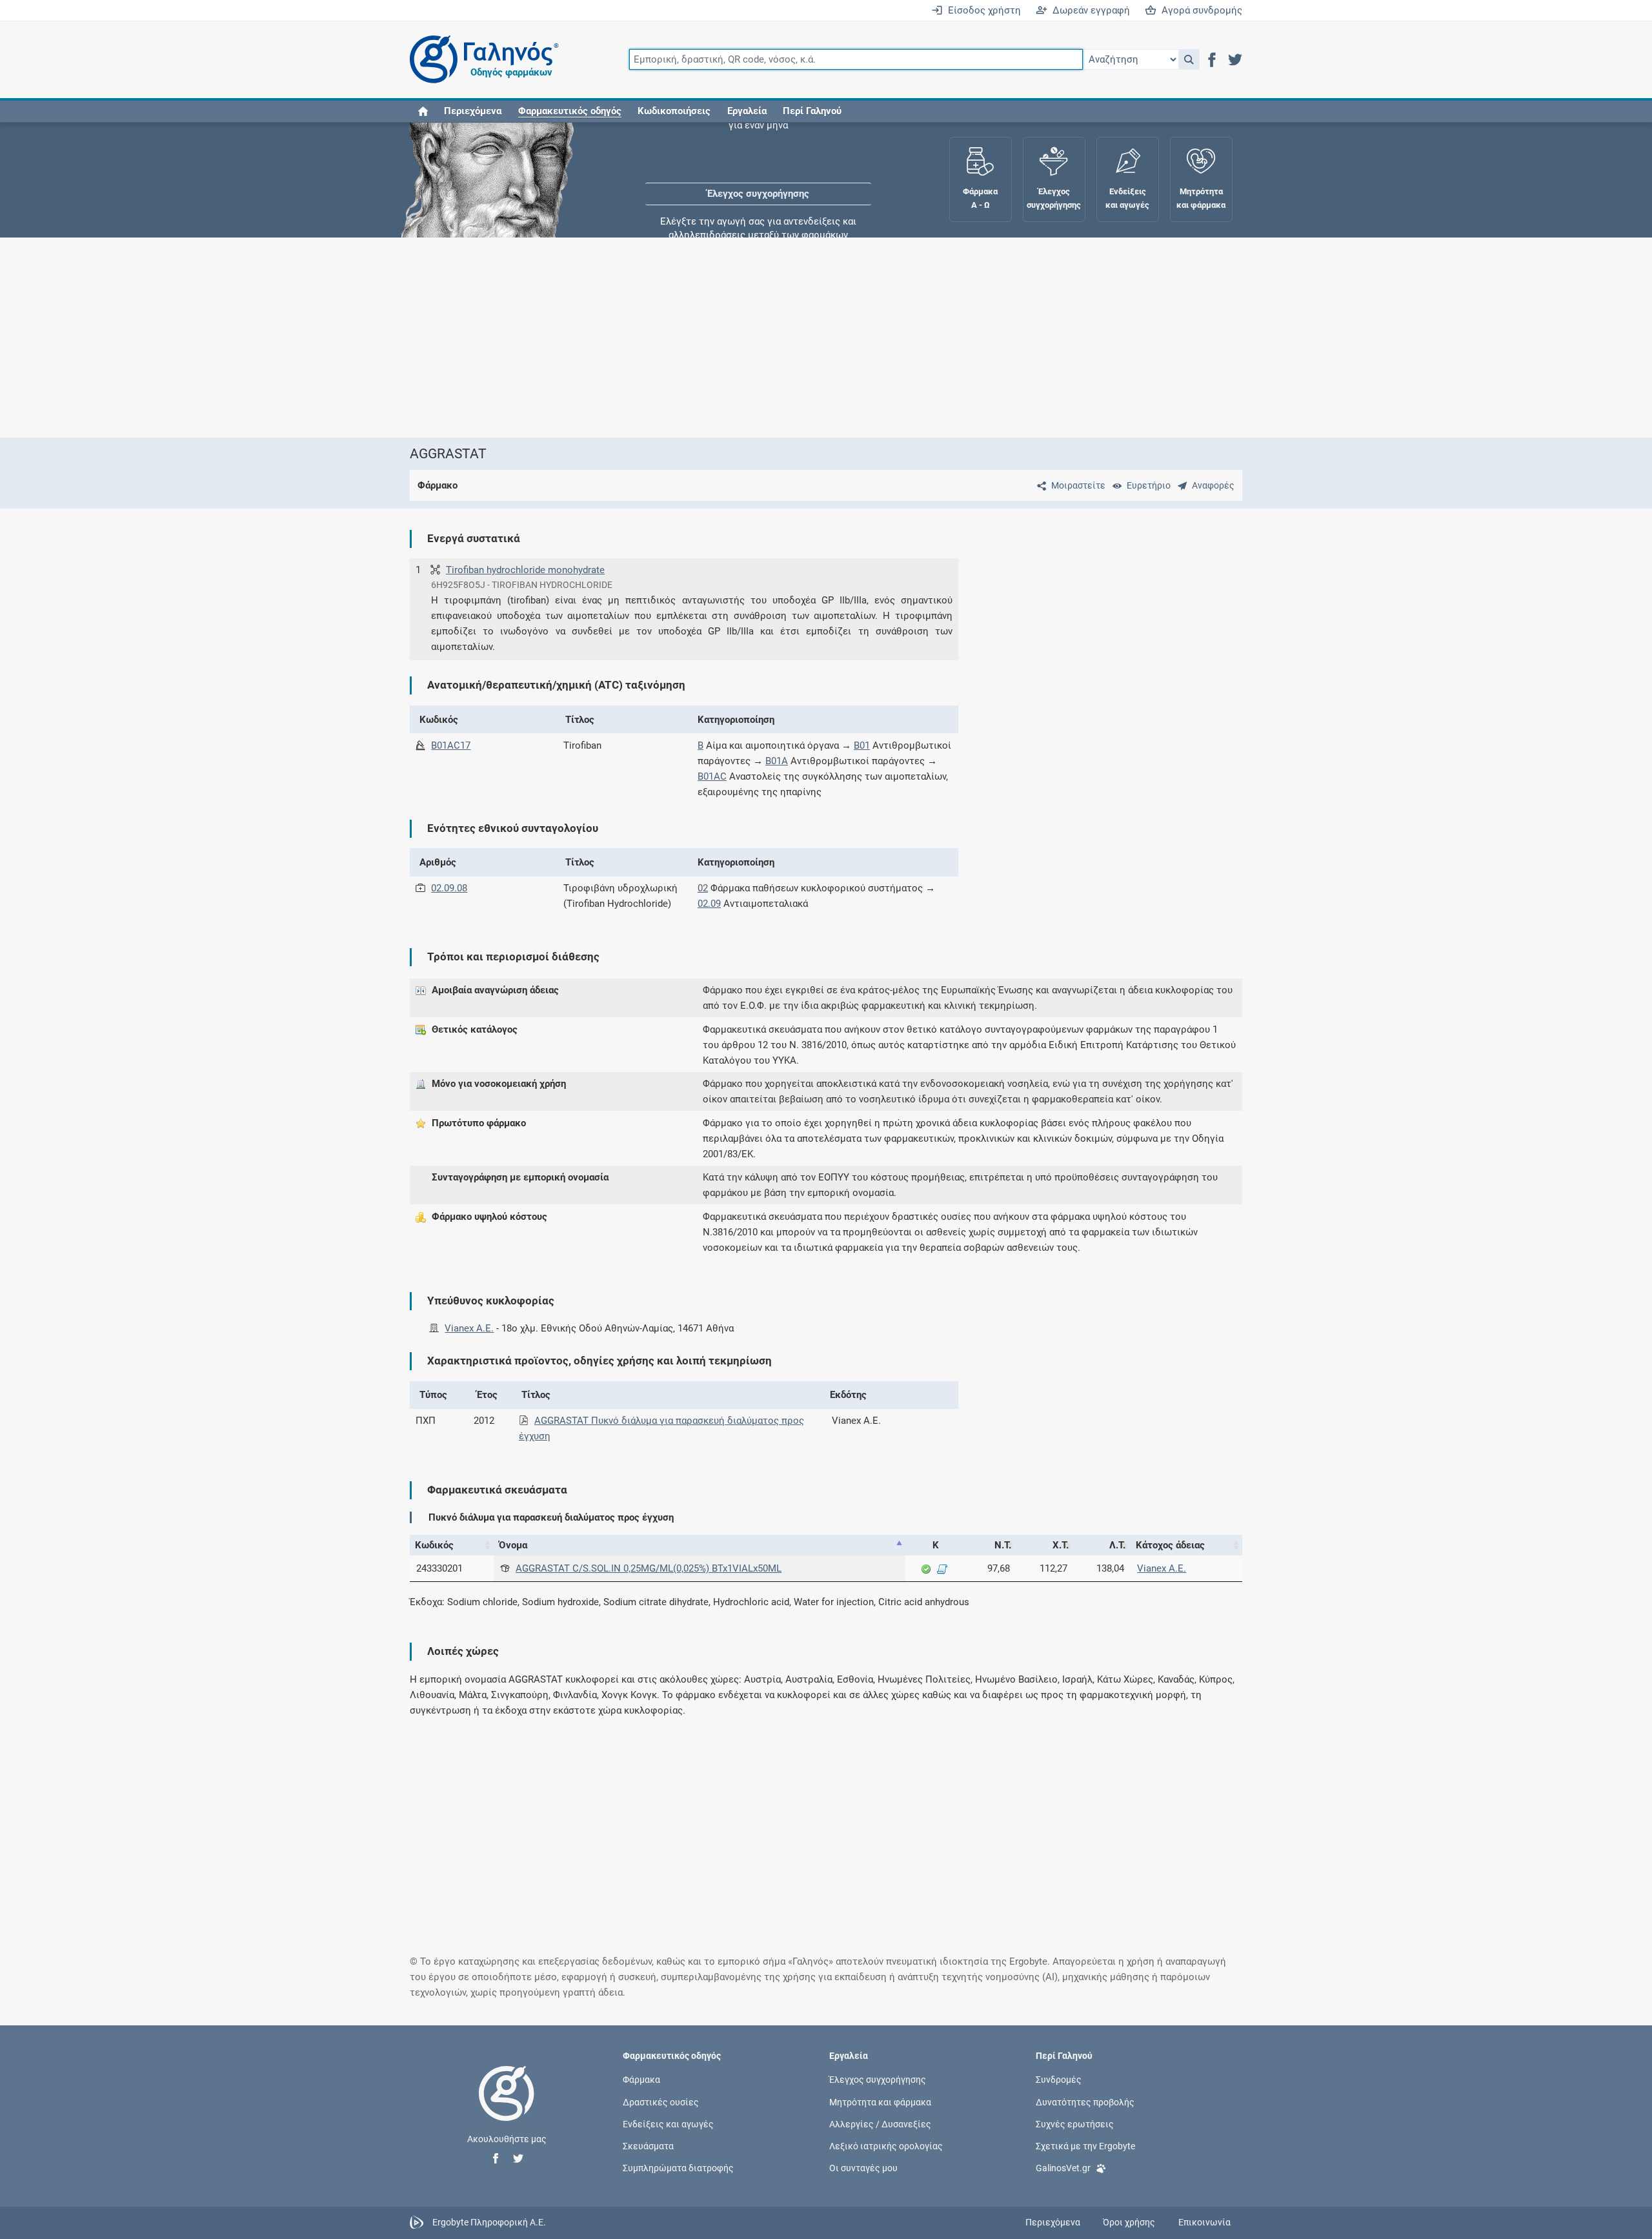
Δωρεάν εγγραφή (1089, 10)
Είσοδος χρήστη (982, 10)
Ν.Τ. (1003, 1545)
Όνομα (513, 1545)
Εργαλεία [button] (747, 111)
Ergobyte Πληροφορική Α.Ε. (489, 2222)
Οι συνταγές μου (863, 2168)
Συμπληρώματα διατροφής (678, 2168)
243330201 (439, 1568)
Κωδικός (434, 1545)
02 (703, 888)
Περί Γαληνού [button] (812, 111)
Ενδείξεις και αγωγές (668, 2123)
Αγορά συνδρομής (1199, 10)
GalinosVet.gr (1063, 2168)
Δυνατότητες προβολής (1085, 2102)
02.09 (709, 904)
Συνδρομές (1059, 2080)
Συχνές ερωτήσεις (1075, 2123)
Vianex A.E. (469, 1328)
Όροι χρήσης (1129, 2222)
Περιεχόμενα (473, 111)
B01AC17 (451, 745)
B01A (777, 761)
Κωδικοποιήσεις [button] (674, 111)
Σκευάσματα (648, 2145)
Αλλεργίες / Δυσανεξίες (880, 2123)
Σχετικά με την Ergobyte (1085, 2145)
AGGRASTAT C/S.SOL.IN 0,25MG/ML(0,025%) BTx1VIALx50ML (649, 1568)
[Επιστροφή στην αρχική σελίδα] (507, 2107)
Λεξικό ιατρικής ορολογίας (886, 2145)
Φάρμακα (641, 2080)
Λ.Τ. (1117, 1545)
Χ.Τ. (1061, 1545)
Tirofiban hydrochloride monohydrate (525, 570)
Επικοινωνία (1204, 2222)
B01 (862, 745)
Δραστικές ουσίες (661, 2102)
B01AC (712, 776)
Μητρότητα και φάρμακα (880, 2102)
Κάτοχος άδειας (1170, 1545)
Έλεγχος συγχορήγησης (758, 161)
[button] (1189, 59)
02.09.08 (449, 888)
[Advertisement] (787, 338)
